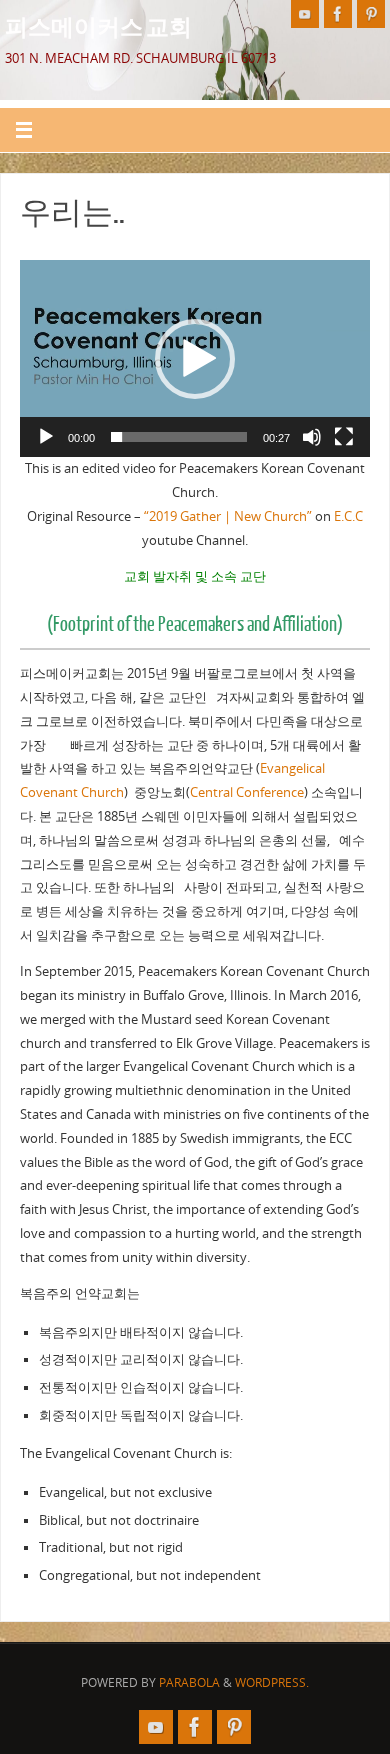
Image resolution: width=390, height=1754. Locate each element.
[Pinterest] (371, 14)
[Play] (46, 437)
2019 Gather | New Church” (230, 516)
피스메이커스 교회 (98, 26)
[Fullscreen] (344, 437)
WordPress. (272, 1682)
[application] (195, 358)
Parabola (189, 1682)
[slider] (179, 437)
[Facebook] (338, 14)
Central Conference (247, 792)
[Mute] (312, 437)
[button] (195, 359)
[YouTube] (305, 14)
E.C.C (348, 516)
